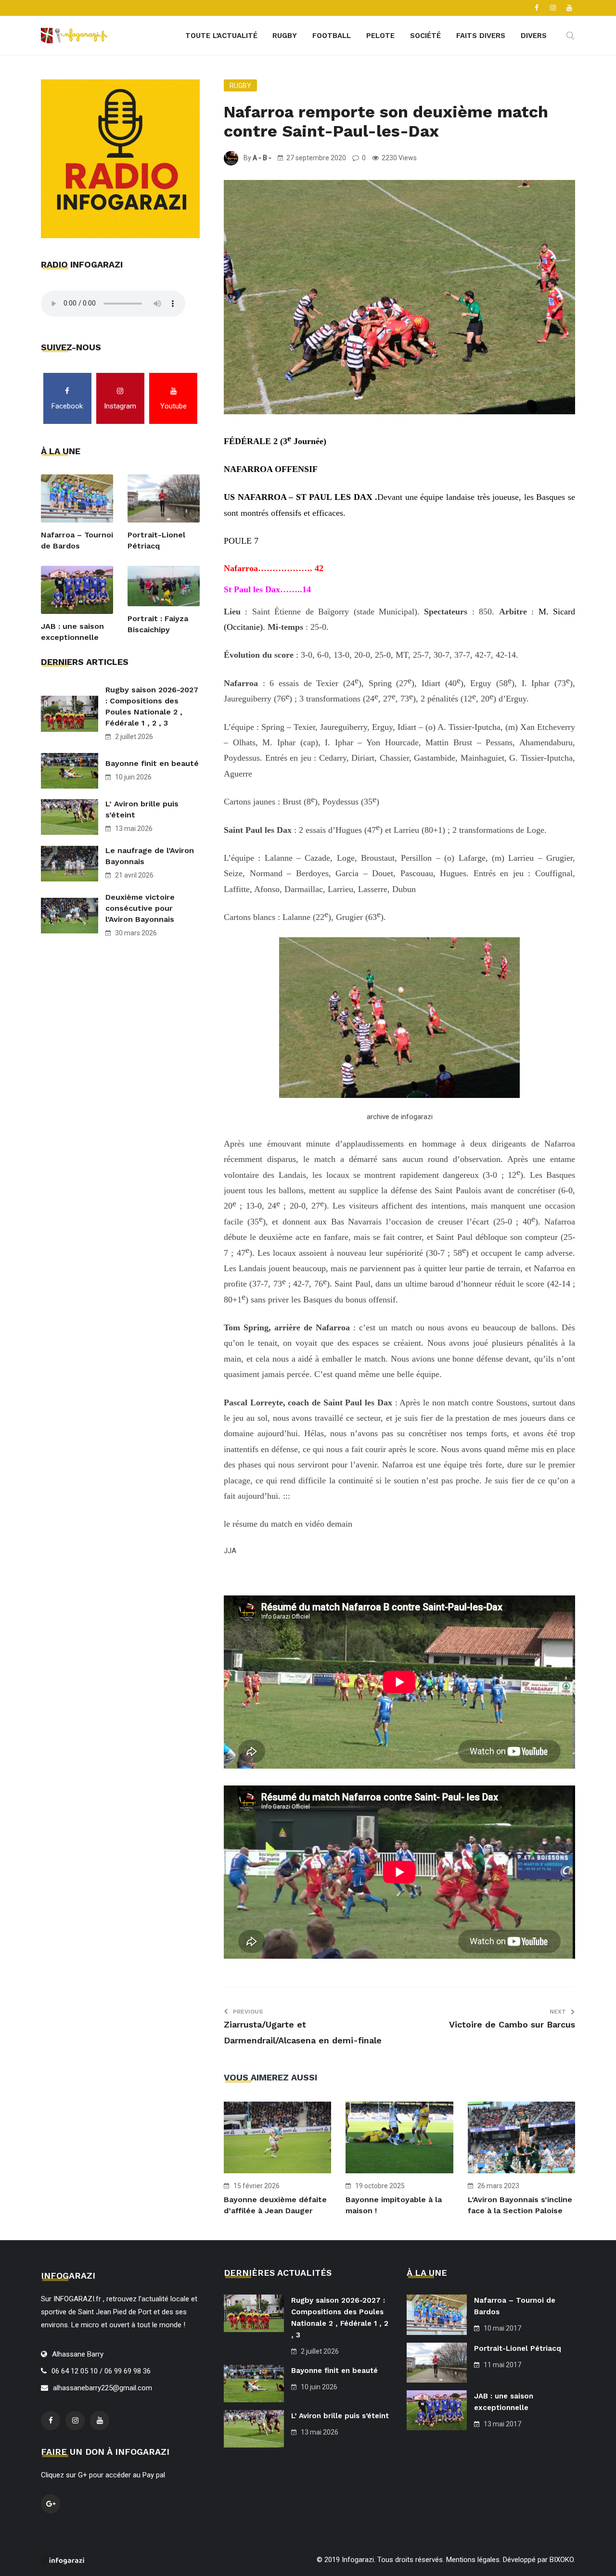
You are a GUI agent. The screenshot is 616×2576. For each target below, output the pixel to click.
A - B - (262, 158)
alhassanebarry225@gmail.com (103, 2388)
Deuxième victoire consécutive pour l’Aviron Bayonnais (140, 908)
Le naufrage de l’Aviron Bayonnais (150, 856)
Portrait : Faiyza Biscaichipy (158, 624)
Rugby (285, 36)
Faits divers (481, 36)
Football (332, 36)
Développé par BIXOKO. (539, 2560)
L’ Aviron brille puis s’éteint (142, 809)
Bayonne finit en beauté (152, 763)
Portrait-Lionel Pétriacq (156, 540)
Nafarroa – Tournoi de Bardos (77, 540)
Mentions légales (473, 2560)
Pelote (380, 36)
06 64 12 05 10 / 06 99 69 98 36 (101, 2371)
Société (425, 36)
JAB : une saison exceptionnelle (72, 632)
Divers (534, 36)
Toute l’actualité (221, 36)
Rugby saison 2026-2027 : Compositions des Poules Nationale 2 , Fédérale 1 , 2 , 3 (152, 706)
